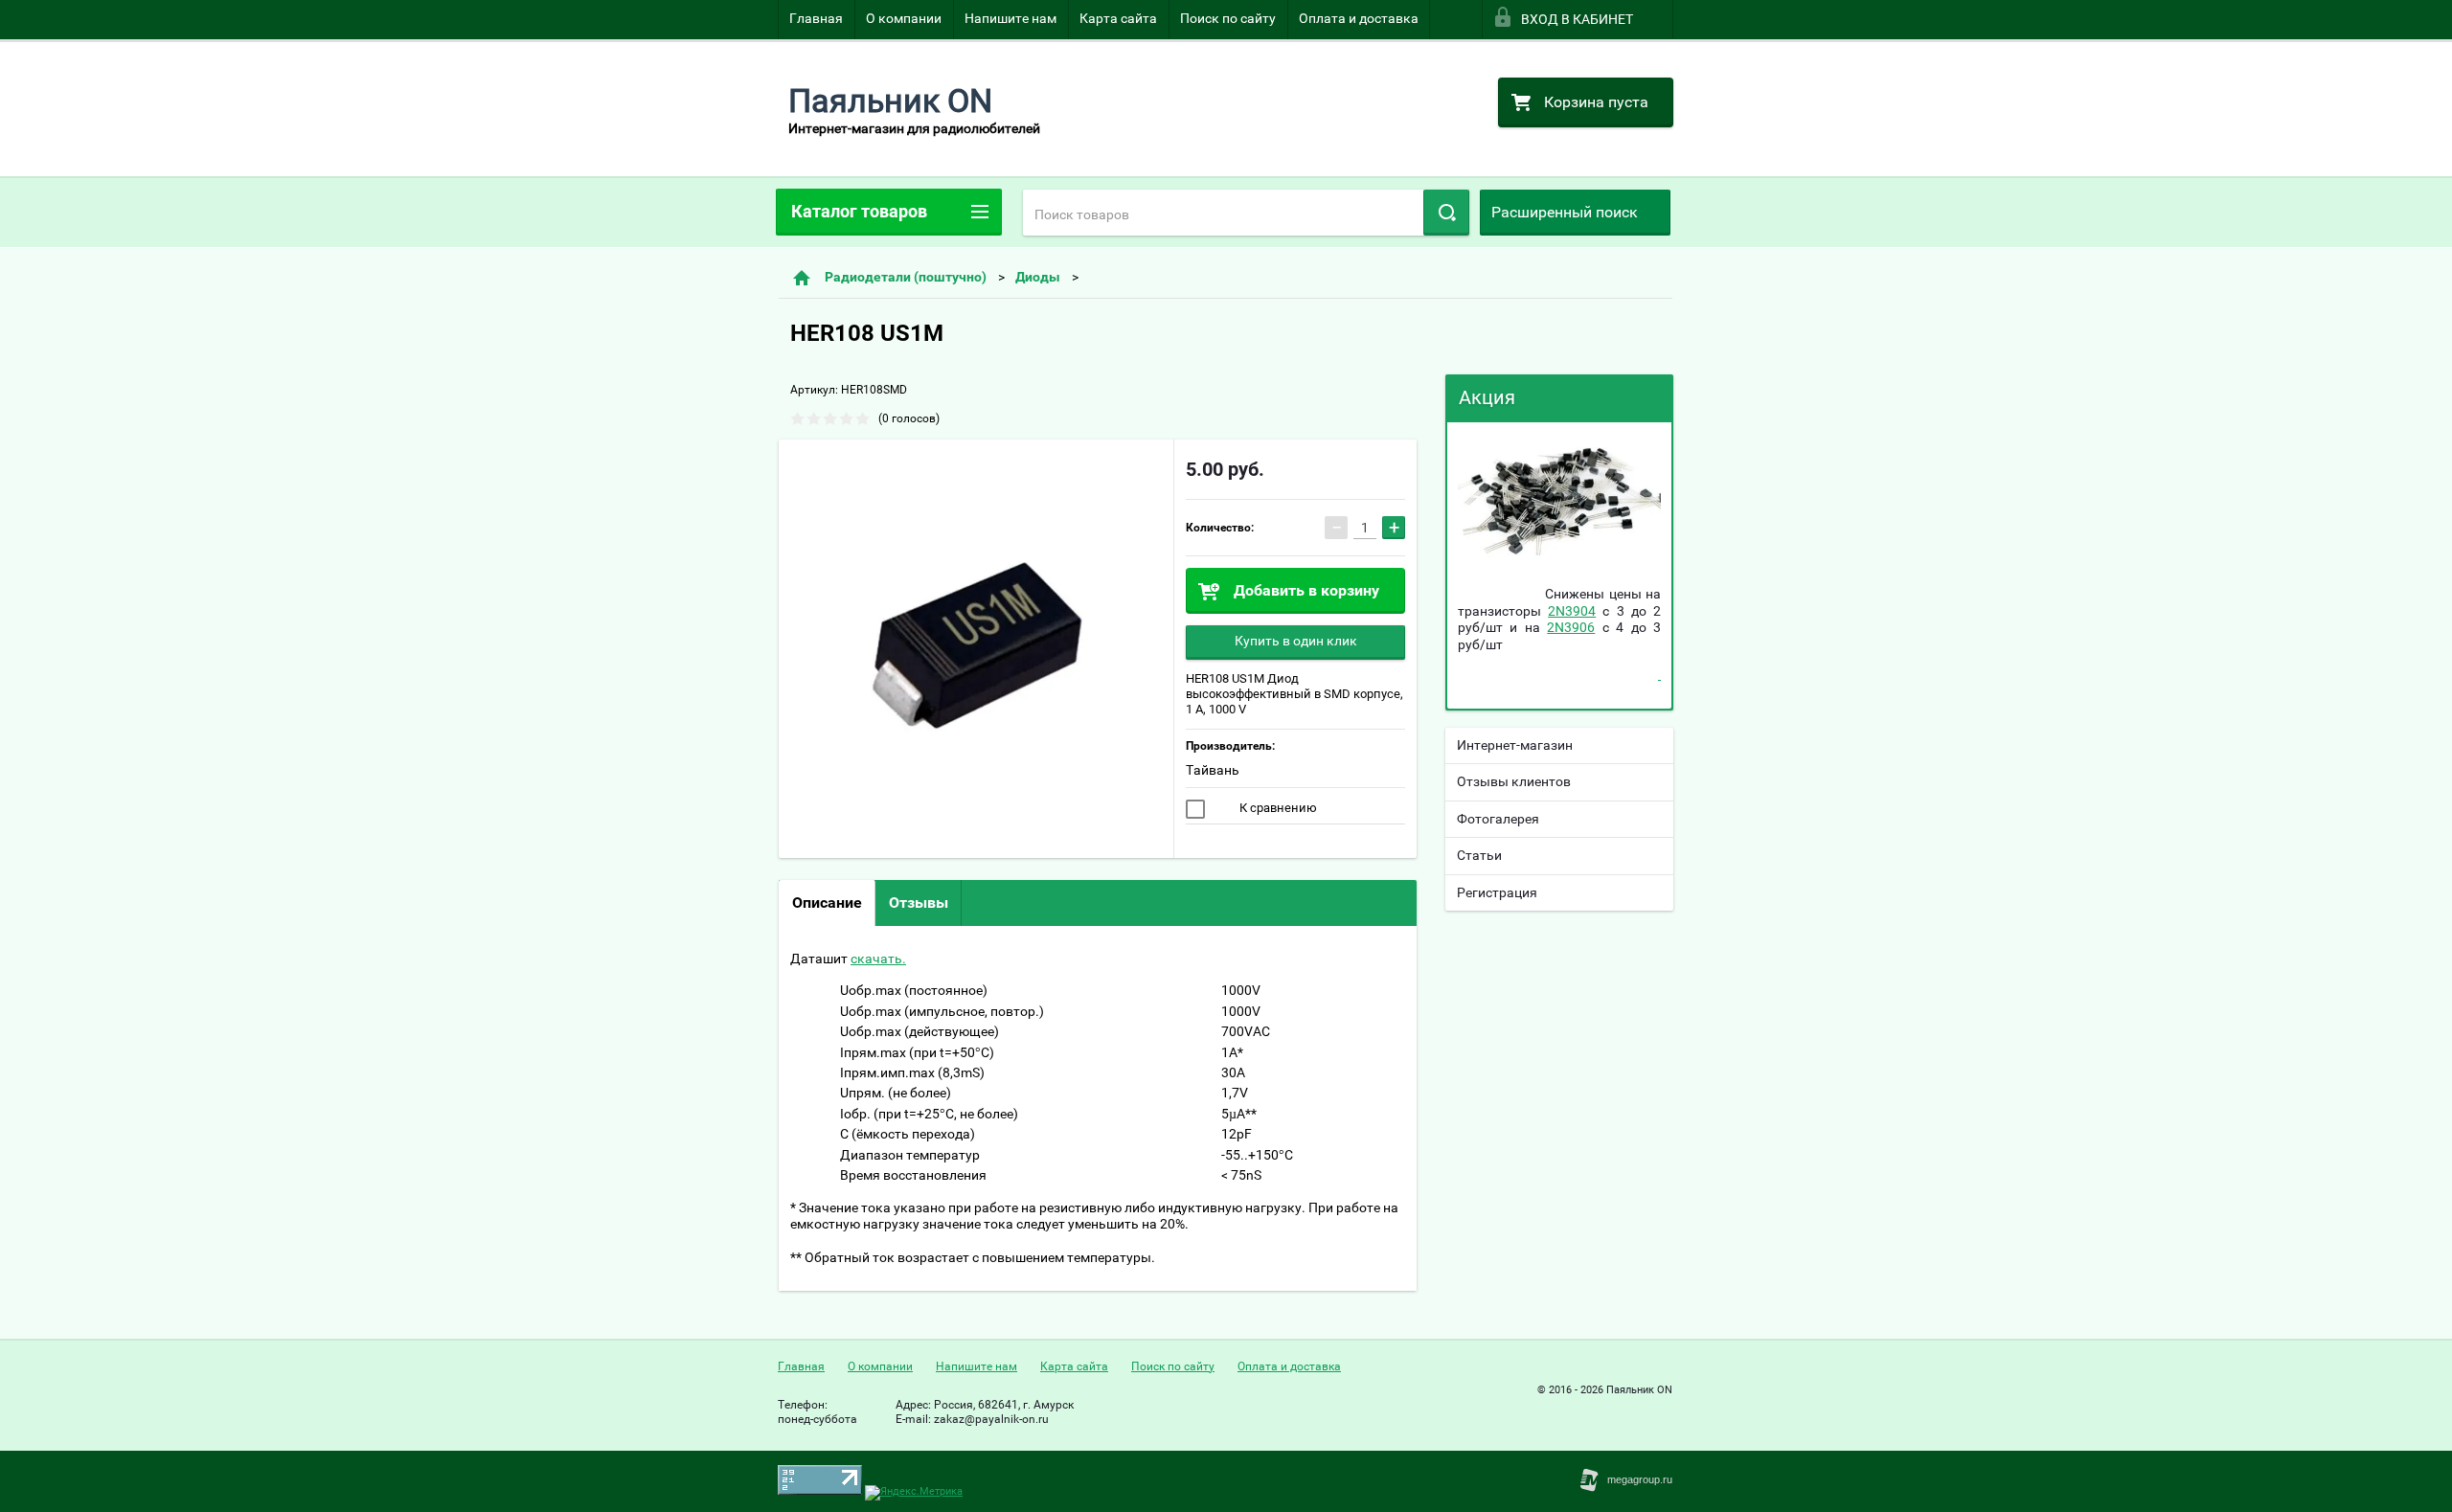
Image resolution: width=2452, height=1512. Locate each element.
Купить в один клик (1296, 641)
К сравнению (1277, 808)
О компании (904, 18)
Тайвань (1213, 770)
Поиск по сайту (1228, 18)
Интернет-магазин (1515, 745)
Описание (827, 903)
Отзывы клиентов (1514, 781)
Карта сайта (1118, 18)
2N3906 (1571, 627)
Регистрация (1497, 892)
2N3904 (1572, 611)
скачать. (878, 959)
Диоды (1038, 277)
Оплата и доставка (1359, 18)
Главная (816, 18)
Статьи (1479, 855)
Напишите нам (1010, 18)
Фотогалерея (1498, 819)
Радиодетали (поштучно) (906, 277)
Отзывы (919, 903)
